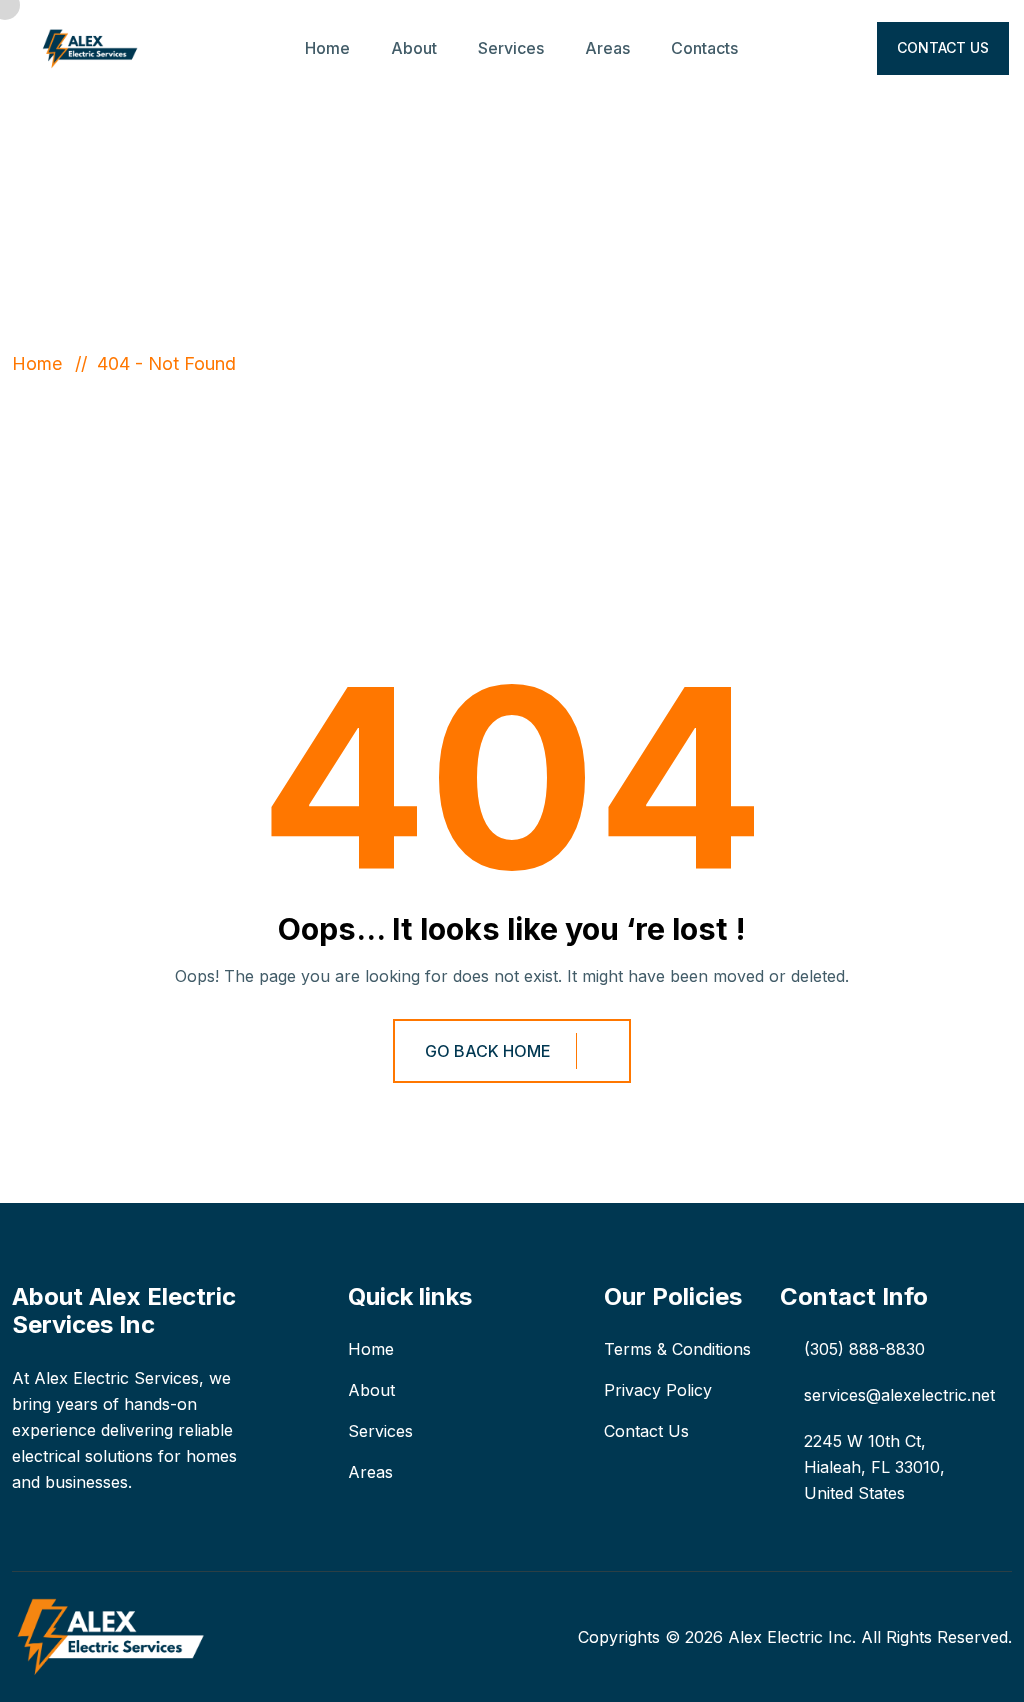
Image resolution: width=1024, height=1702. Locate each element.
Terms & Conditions (677, 1349)
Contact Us (943, 47)
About (414, 48)
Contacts (704, 48)
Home (327, 48)
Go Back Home (488, 1051)
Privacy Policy (658, 1390)
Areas (607, 48)
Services (511, 48)
